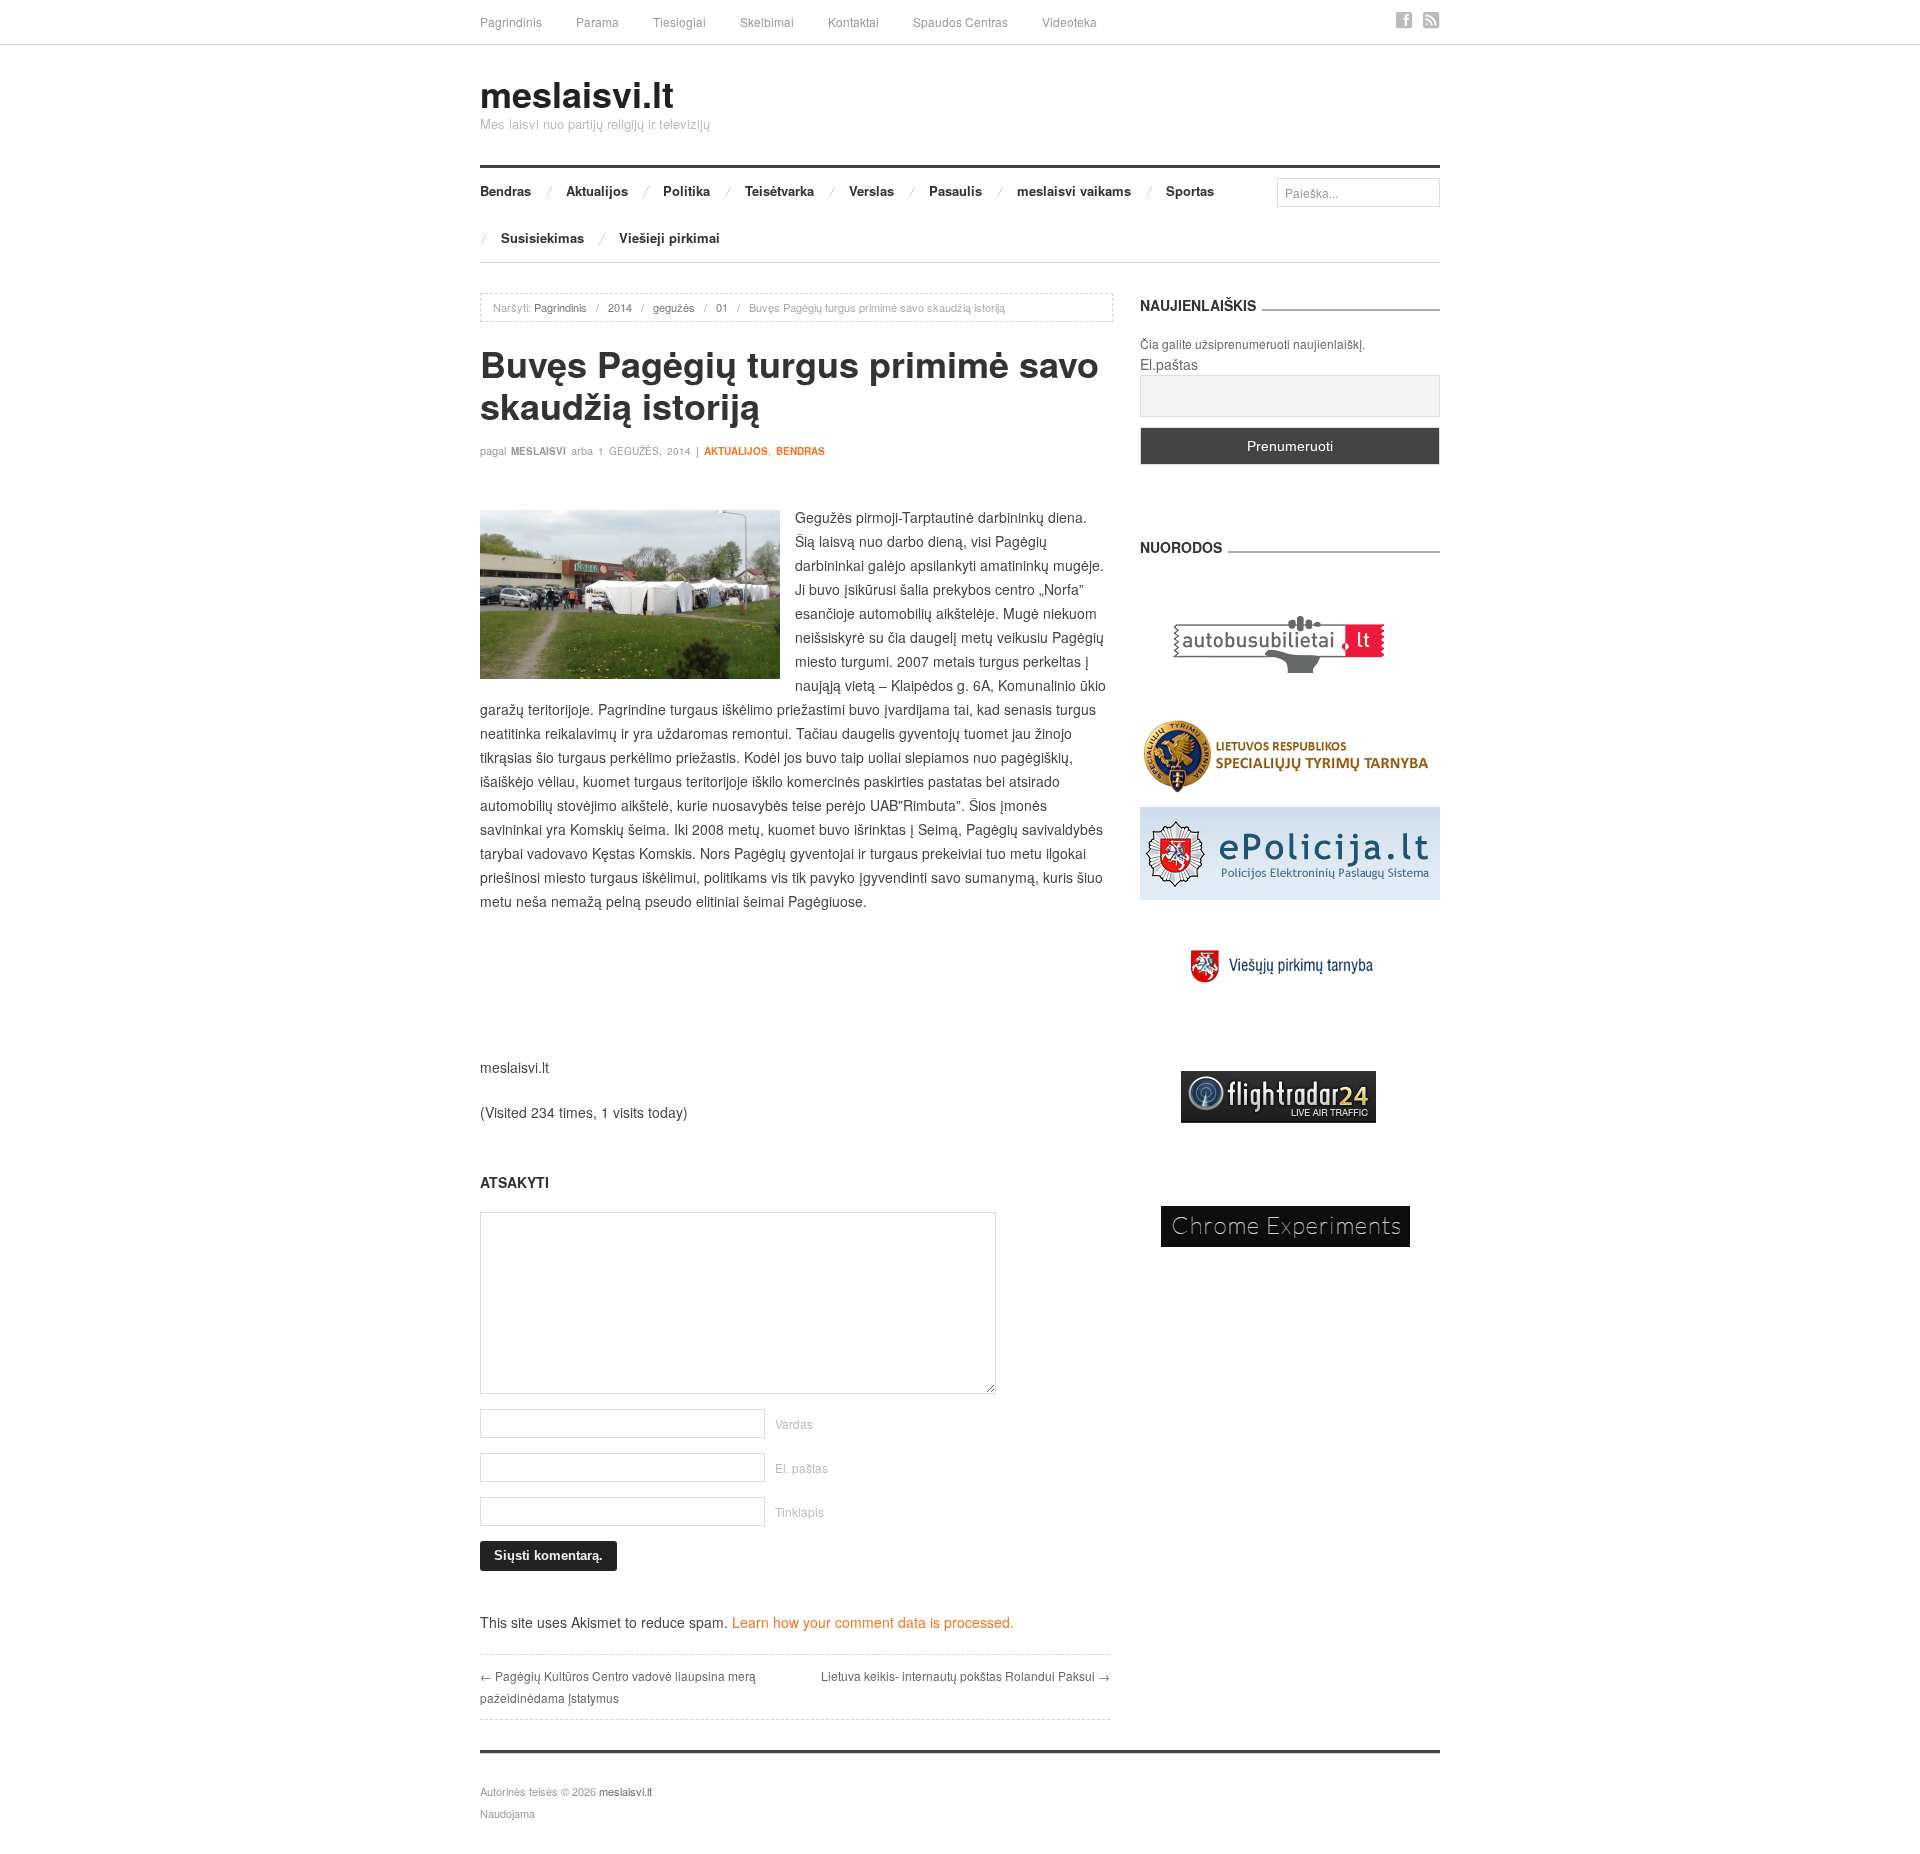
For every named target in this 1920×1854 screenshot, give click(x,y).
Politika (686, 190)
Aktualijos (597, 190)
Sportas (1190, 190)
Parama (597, 21)
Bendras (505, 190)
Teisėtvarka (779, 190)
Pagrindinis (511, 21)
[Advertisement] (795, 984)
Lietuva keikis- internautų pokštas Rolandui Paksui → (965, 1675)
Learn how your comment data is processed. (873, 1622)
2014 (620, 307)
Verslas (871, 190)
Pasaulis (955, 190)
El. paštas (801, 1467)
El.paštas (1169, 364)
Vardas (794, 1423)
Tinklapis (799, 1511)
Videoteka (1069, 21)
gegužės (674, 307)
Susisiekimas (542, 237)
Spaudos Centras (960, 21)
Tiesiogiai (679, 21)
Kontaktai (853, 21)
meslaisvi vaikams (1074, 190)
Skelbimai (767, 21)
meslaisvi (538, 451)
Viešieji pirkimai (669, 237)
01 (722, 307)
